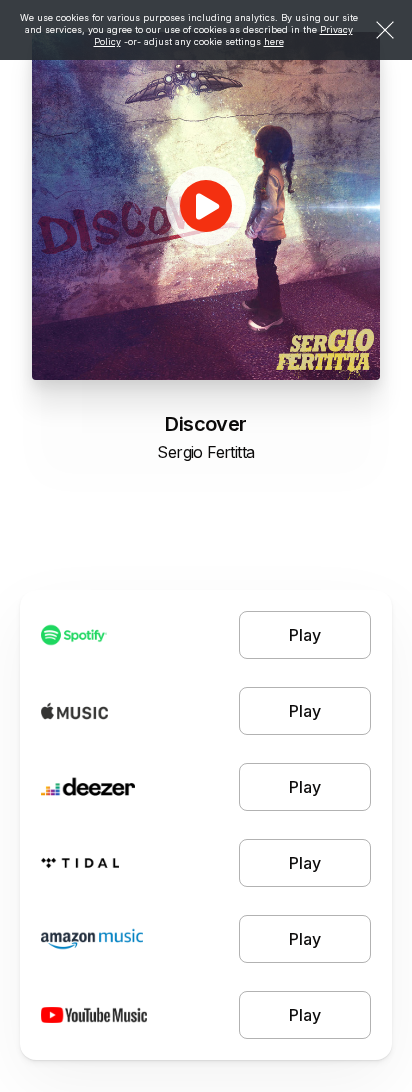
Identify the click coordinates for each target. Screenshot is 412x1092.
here (274, 41)
